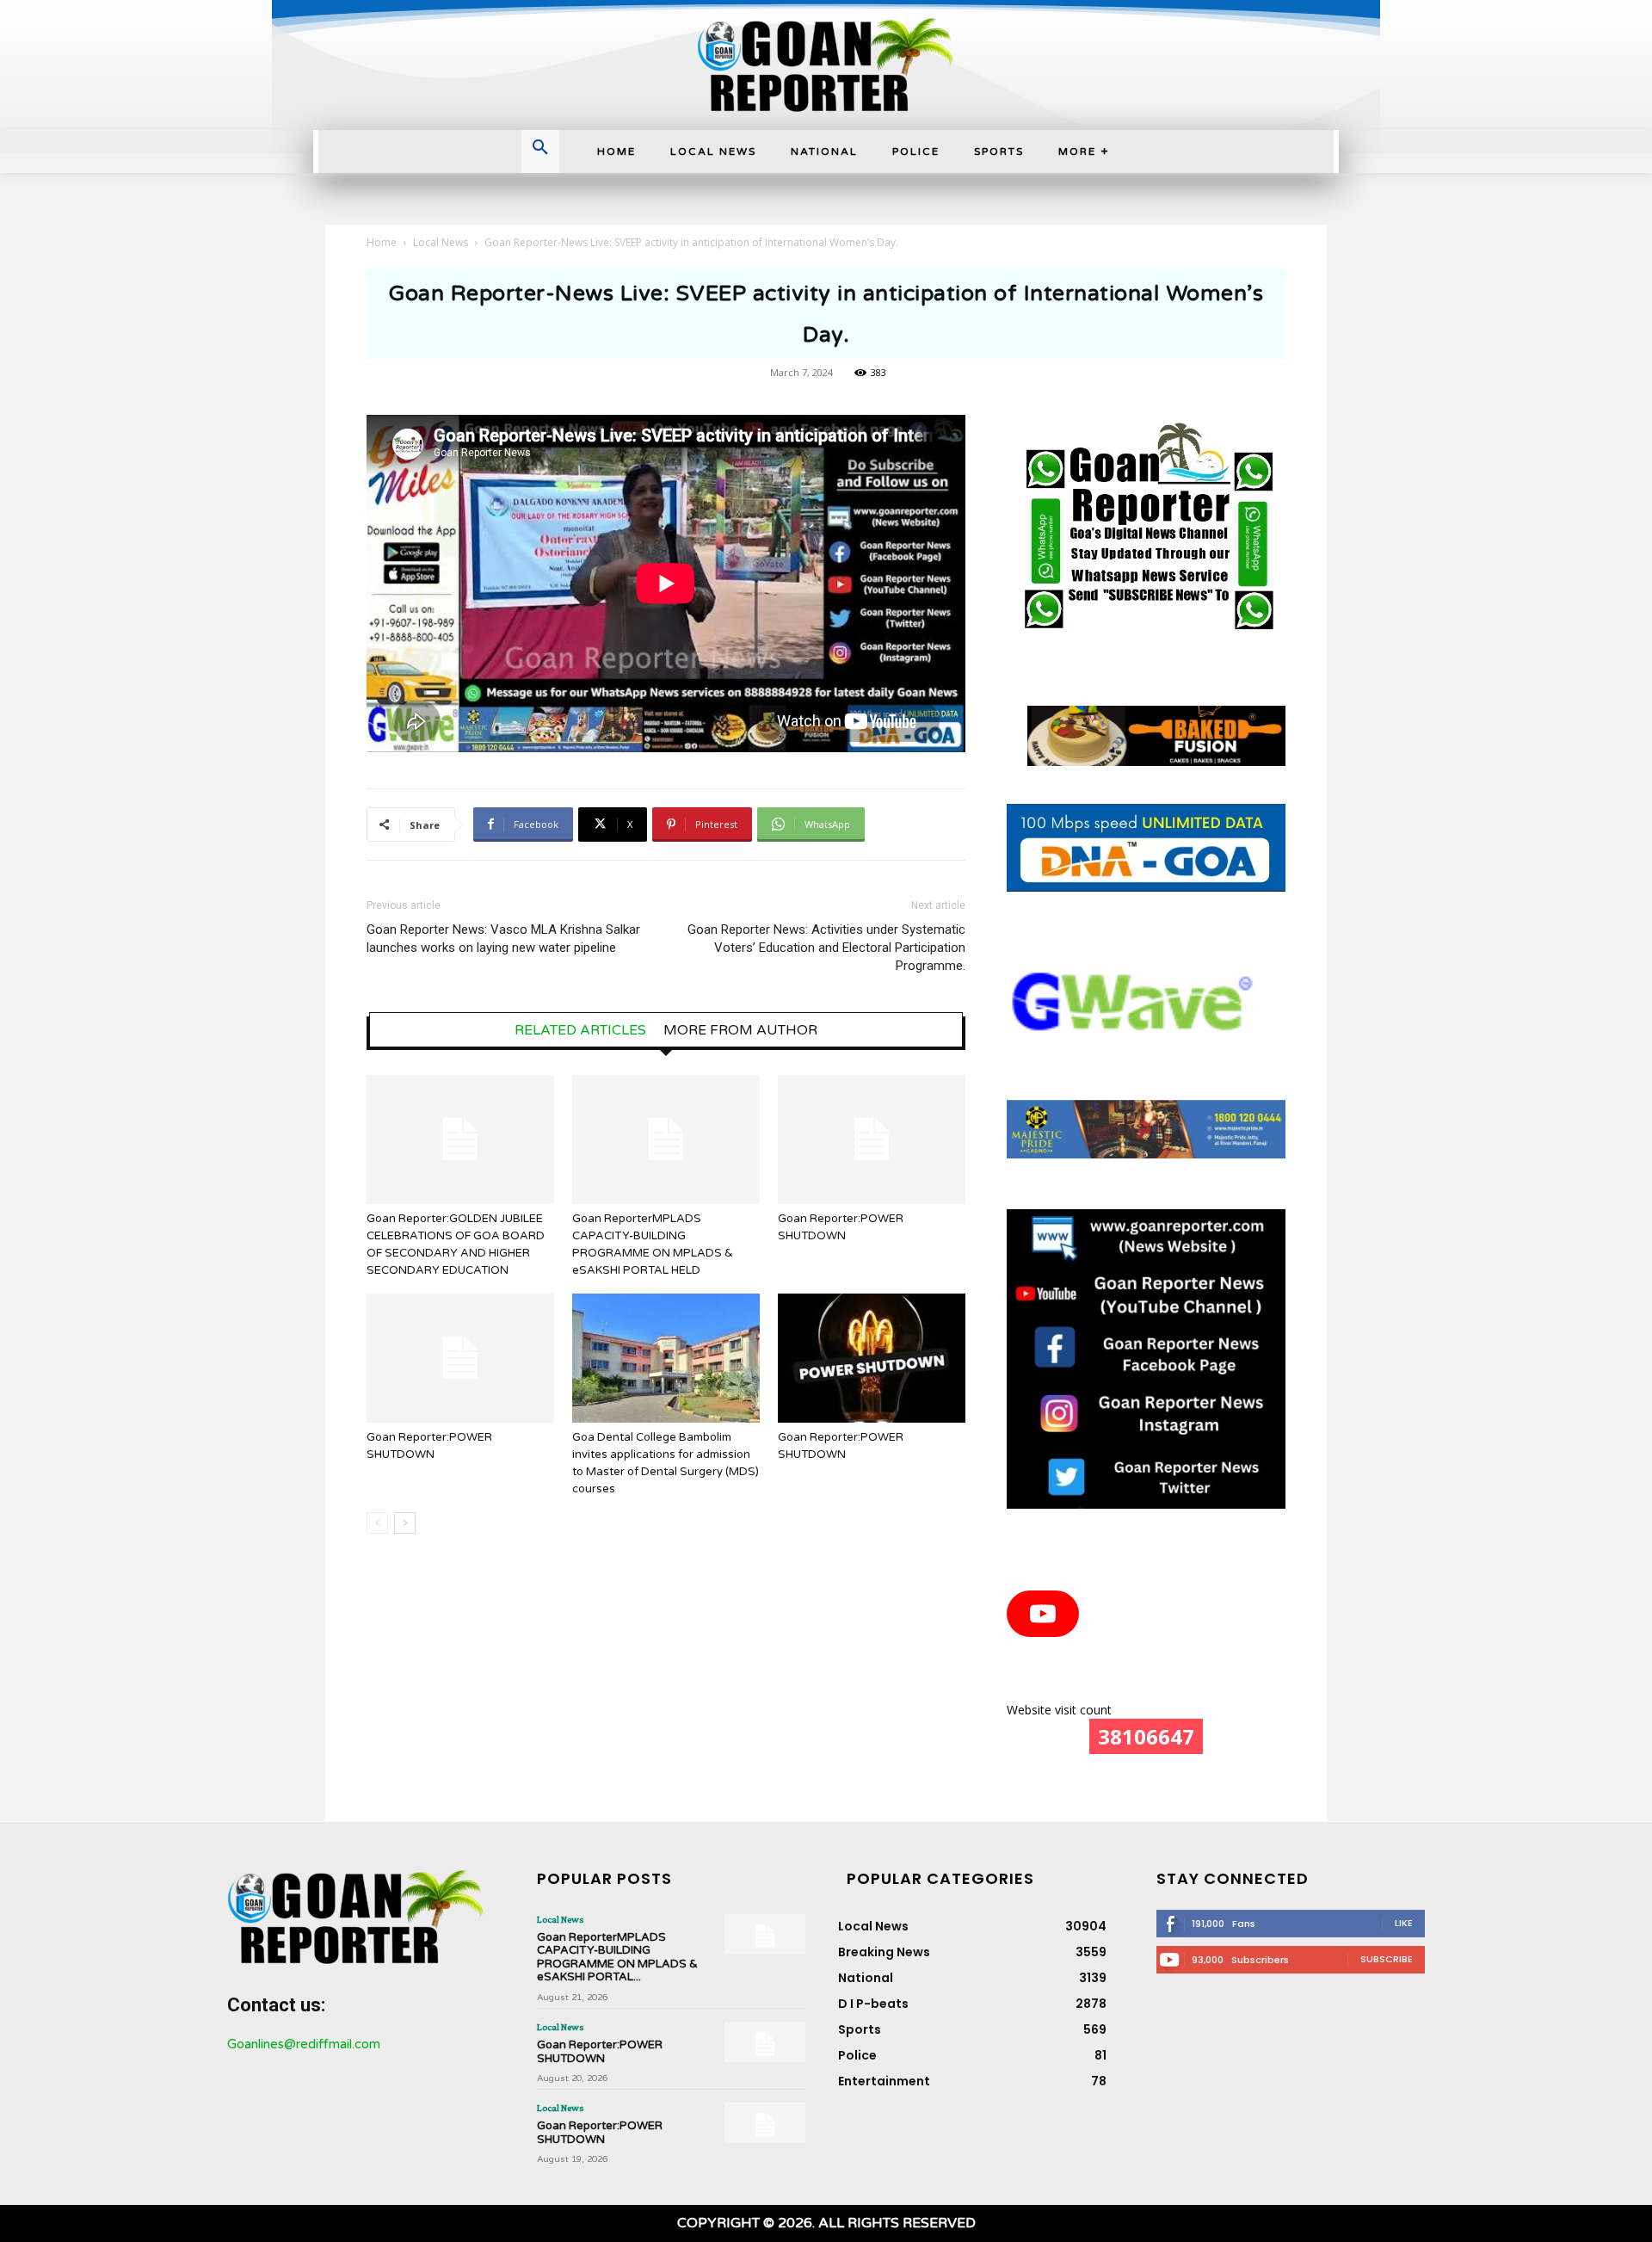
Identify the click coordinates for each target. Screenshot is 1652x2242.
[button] (540, 149)
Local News (441, 242)
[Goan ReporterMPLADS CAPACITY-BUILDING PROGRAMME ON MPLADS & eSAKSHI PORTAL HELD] (666, 1140)
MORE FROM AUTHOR (740, 1030)
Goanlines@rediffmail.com (304, 2044)
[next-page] (405, 1523)
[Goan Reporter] (826, 65)
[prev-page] (377, 1523)
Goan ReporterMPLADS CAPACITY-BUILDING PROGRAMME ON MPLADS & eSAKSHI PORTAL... (617, 1958)
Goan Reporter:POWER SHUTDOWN (600, 2052)
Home (382, 242)
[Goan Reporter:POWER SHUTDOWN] (872, 1140)
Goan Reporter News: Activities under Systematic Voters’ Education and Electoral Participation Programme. (826, 948)
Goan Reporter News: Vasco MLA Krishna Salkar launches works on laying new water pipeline (503, 939)
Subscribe (1387, 1959)
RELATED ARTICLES (580, 1030)
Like (1404, 1923)
